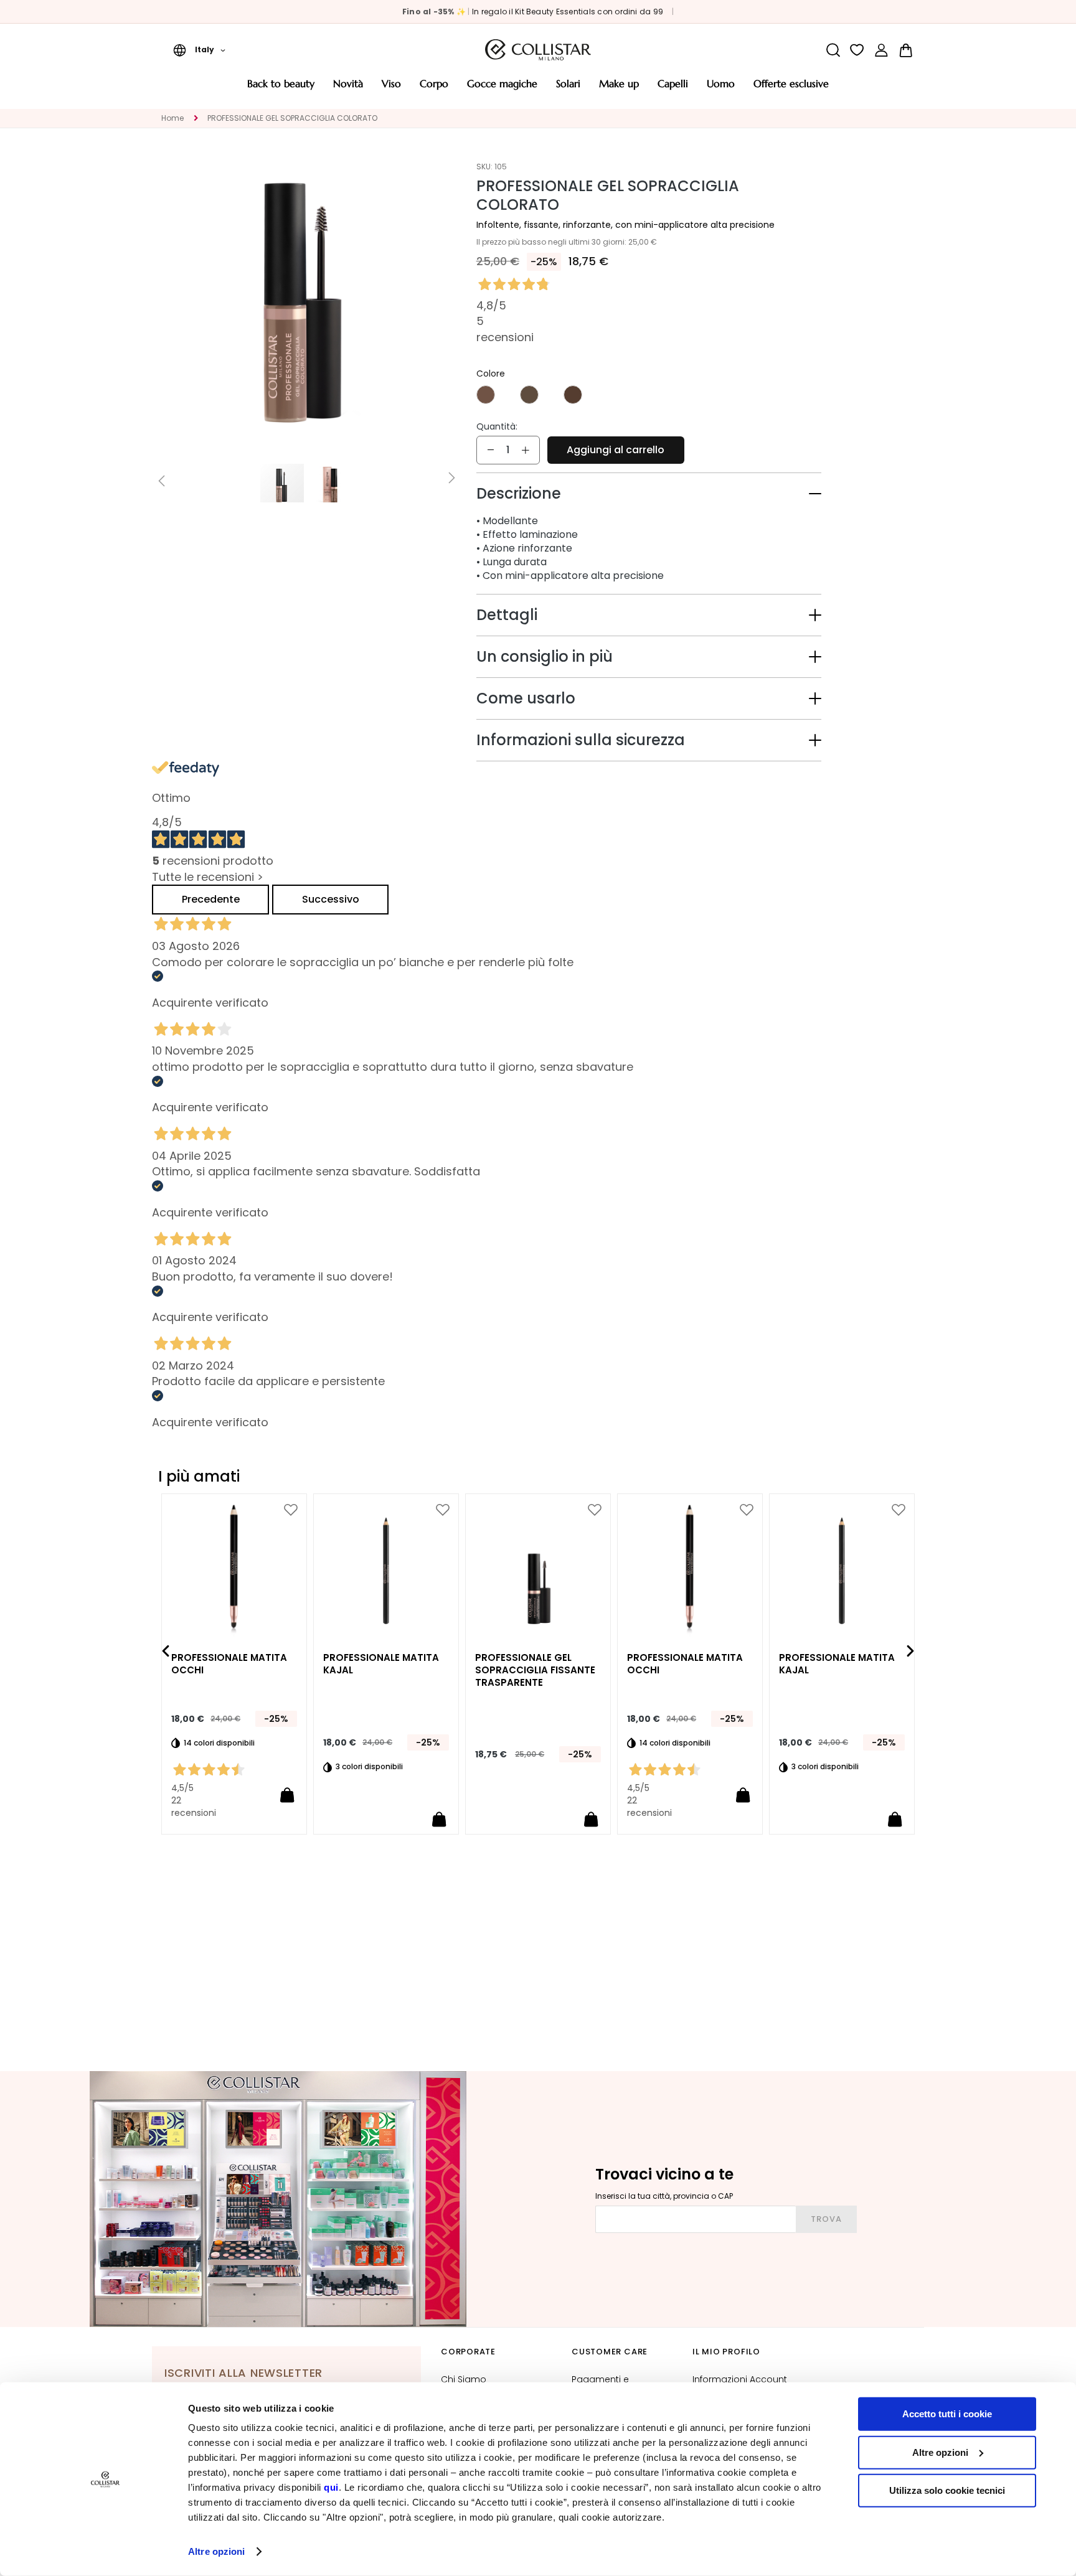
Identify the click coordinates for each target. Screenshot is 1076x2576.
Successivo (331, 899)
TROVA (826, 2219)
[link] (881, 50)
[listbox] (649, 396)
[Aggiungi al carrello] (287, 1795)
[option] (486, 395)
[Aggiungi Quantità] (526, 450)
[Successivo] (910, 1651)
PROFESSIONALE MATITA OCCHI (229, 1664)
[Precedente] (166, 1651)
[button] (199, 50)
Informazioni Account (740, 2379)
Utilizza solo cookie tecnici (947, 2490)
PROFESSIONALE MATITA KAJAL (381, 1664)
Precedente (211, 899)
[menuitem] (281, 88)
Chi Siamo (464, 2379)
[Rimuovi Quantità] (491, 450)
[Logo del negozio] (538, 50)
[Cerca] (833, 50)
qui (331, 2487)
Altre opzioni (216, 2551)
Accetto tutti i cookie (947, 2414)
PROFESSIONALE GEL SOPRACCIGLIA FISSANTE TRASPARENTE (535, 1670)
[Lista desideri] (857, 50)
